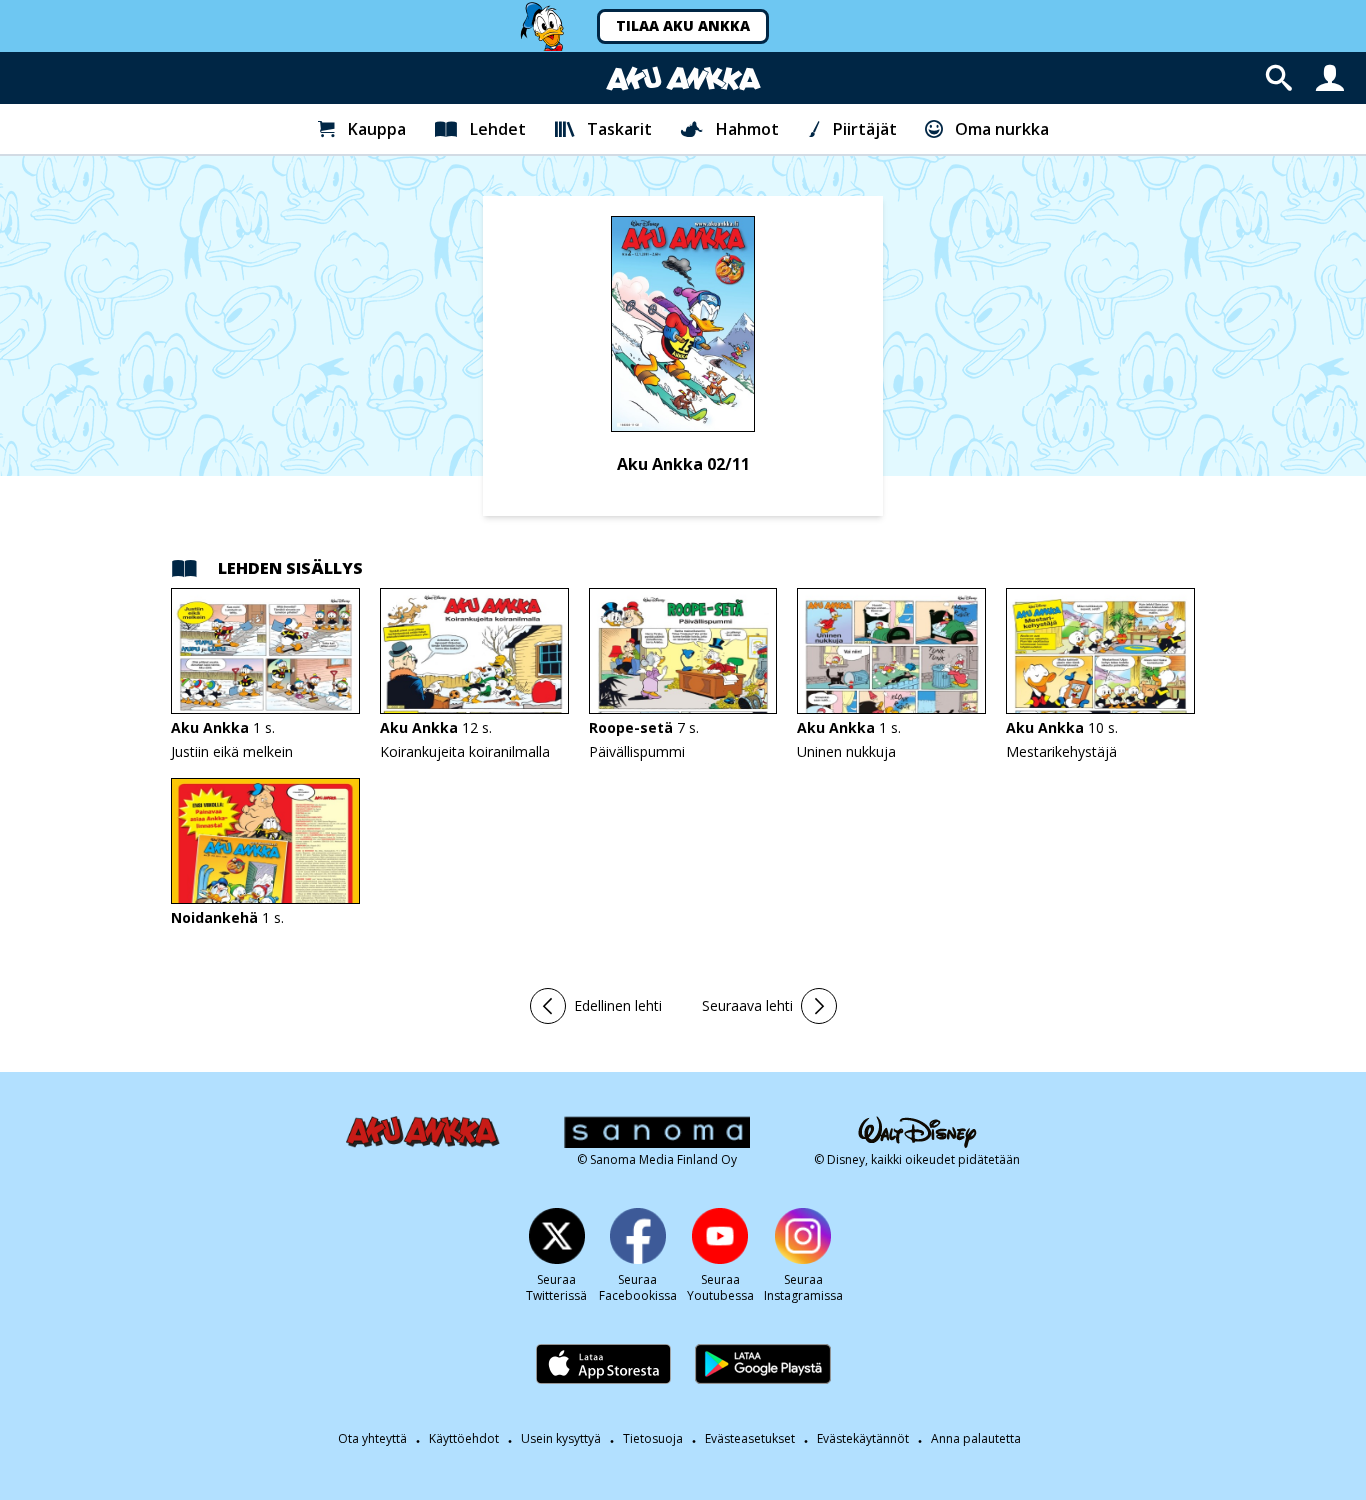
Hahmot (747, 129)
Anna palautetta (976, 1439)
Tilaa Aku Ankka (683, 25)
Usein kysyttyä (561, 1438)
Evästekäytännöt (863, 1438)
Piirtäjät (865, 129)
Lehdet (498, 129)
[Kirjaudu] (1330, 78)
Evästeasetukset (750, 1438)
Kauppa (377, 129)
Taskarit (619, 129)
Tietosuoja (653, 1438)
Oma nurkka (1002, 129)
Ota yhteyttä (372, 1438)
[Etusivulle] (683, 78)
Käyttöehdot (464, 1438)
